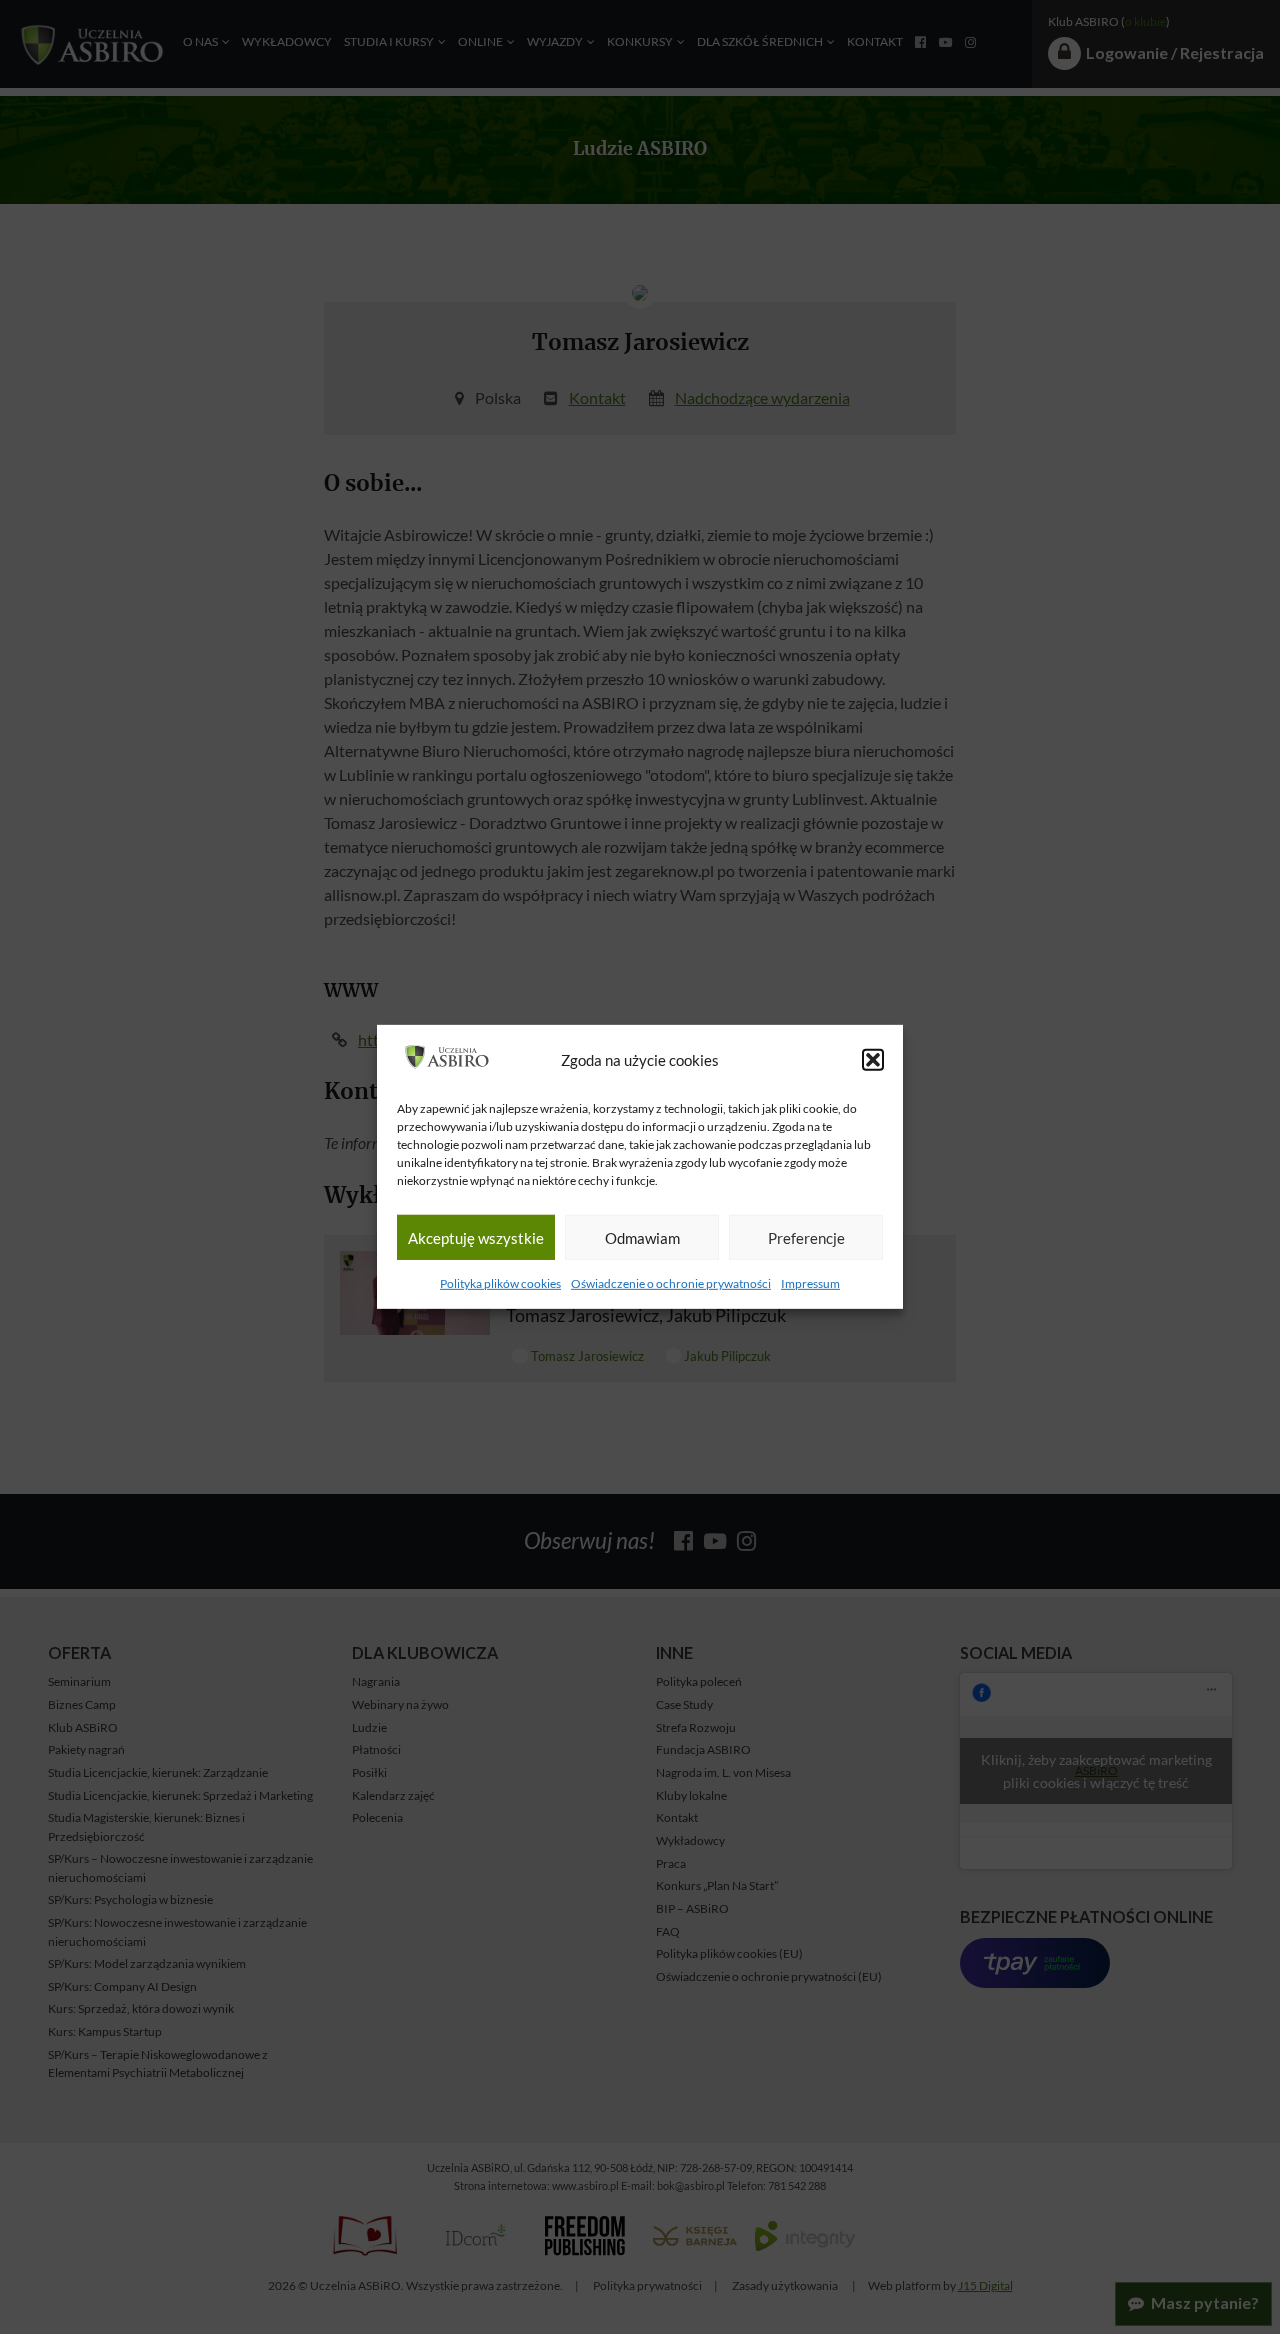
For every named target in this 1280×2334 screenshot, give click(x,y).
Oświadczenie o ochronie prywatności (671, 1283)
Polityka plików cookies (500, 1283)
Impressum (810, 1283)
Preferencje (806, 1238)
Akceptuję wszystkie (476, 1238)
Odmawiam (642, 1238)
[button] (873, 1060)
